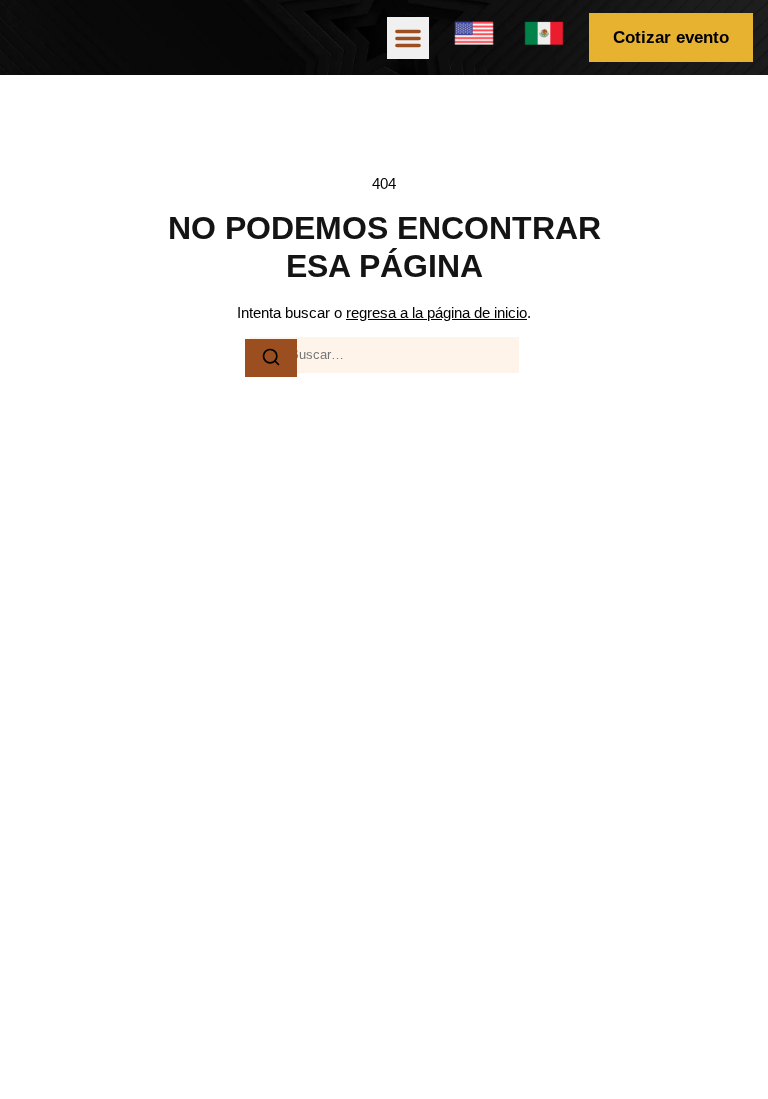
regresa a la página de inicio (436, 312)
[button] (408, 38)
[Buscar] (271, 358)
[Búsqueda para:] (384, 355)
